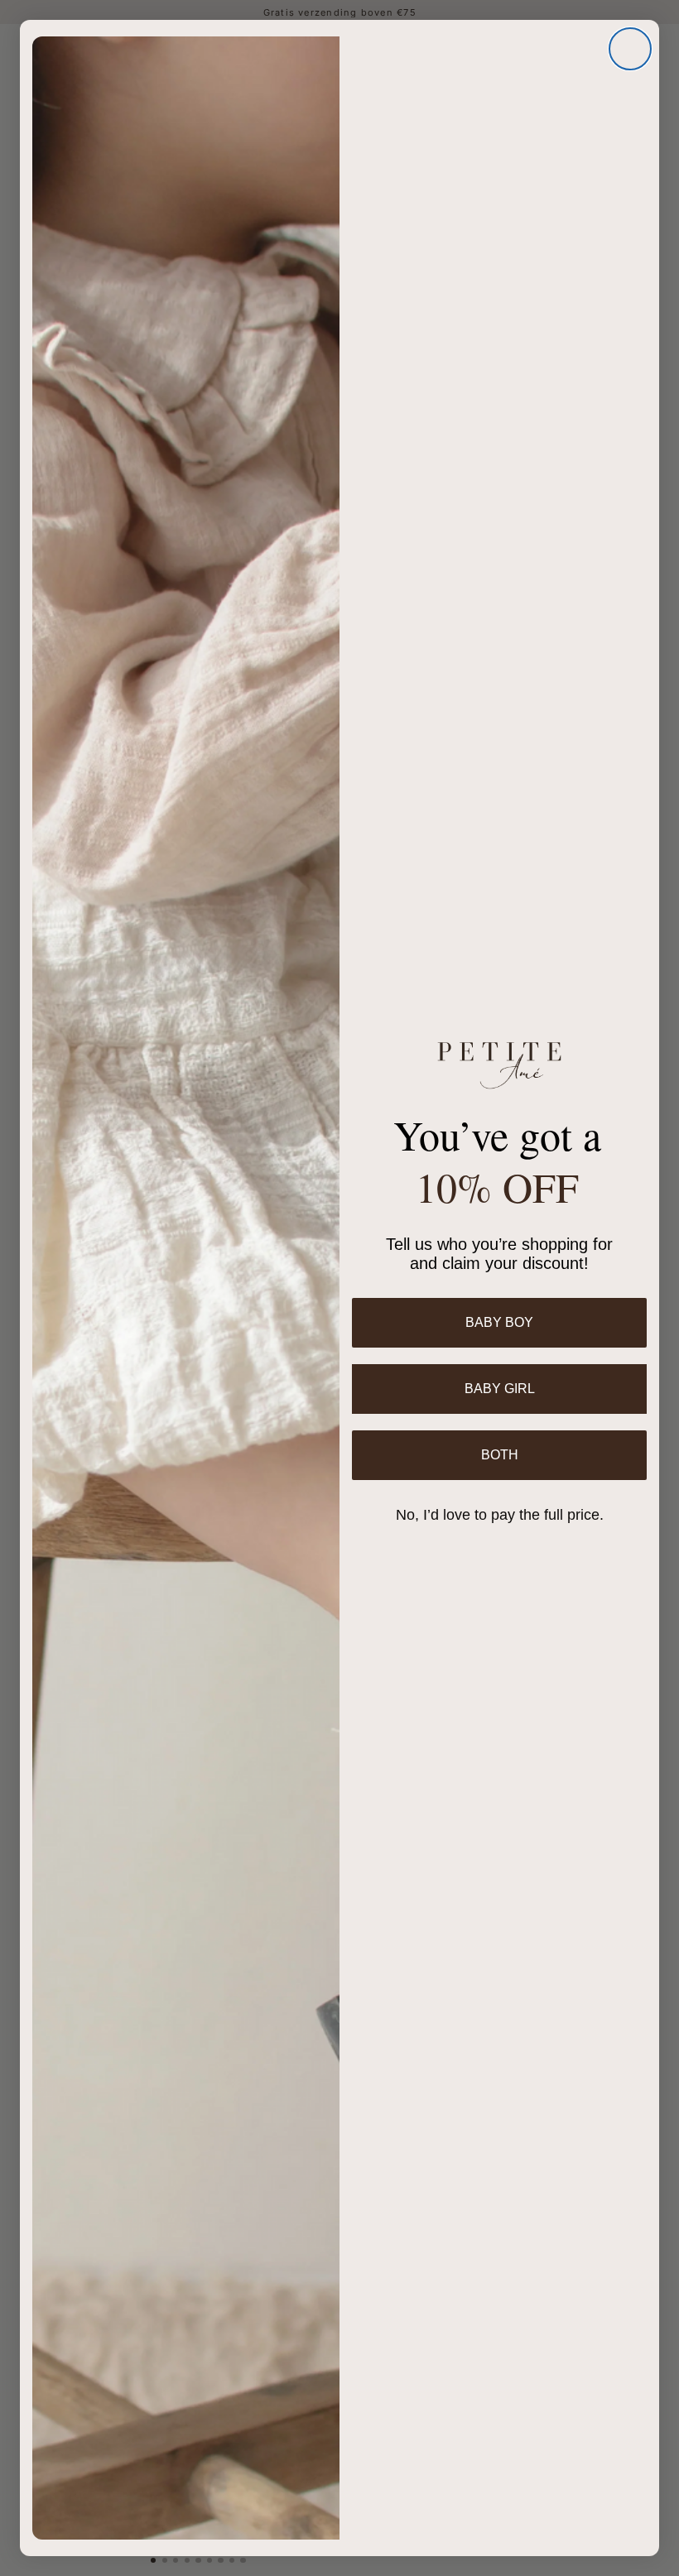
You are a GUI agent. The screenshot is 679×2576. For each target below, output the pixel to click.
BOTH (500, 1455)
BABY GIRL (500, 1389)
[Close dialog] (630, 49)
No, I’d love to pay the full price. (500, 1515)
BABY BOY (499, 1322)
